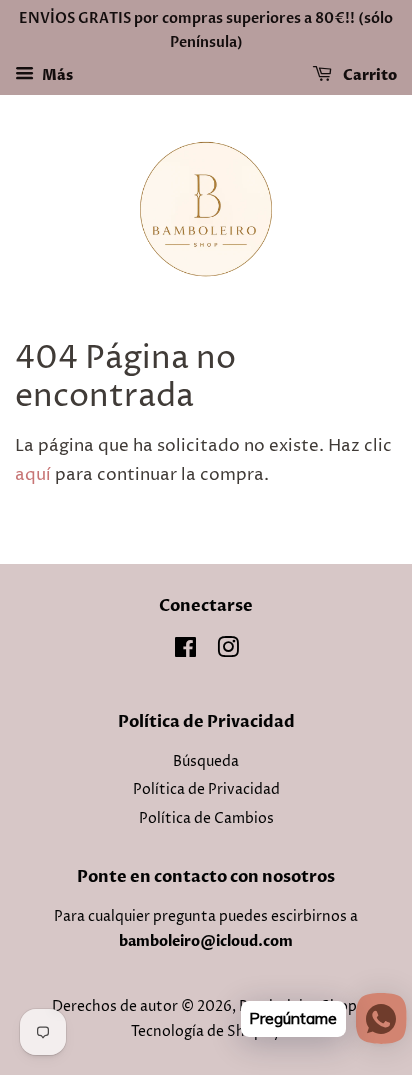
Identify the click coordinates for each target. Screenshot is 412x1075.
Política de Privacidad (206, 790)
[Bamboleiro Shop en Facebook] (185, 652)
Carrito (368, 75)
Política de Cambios (206, 819)
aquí (33, 475)
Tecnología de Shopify (206, 1032)
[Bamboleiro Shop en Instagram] (228, 652)
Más (56, 75)
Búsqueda (206, 762)
